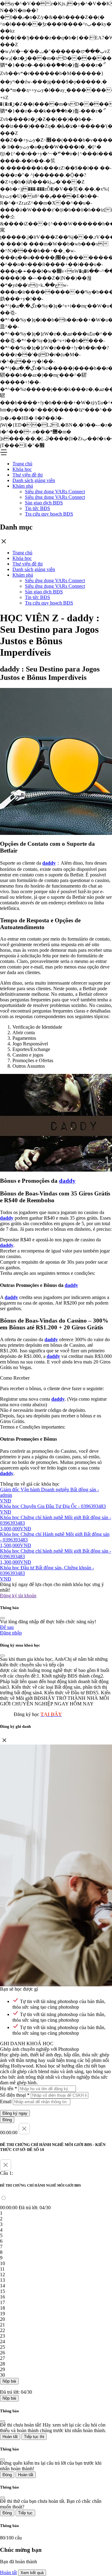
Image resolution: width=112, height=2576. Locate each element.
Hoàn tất (10, 2437)
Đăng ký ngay (15, 2113)
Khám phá (23, 486)
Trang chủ (22, 464)
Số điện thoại (15, 2095)
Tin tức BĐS (37, 508)
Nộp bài (9, 2381)
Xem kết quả (32, 2573)
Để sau (7, 1627)
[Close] (2, 1618)
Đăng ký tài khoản (18, 1596)
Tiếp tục (25, 2513)
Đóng (7, 2120)
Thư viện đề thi (28, 475)
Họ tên (9, 2088)
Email (6, 2102)
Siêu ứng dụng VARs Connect (55, 492)
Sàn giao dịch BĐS (44, 503)
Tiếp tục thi (34, 2437)
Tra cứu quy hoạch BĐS (49, 514)
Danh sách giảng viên (34, 480)
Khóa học (22, 469)
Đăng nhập (11, 1633)
